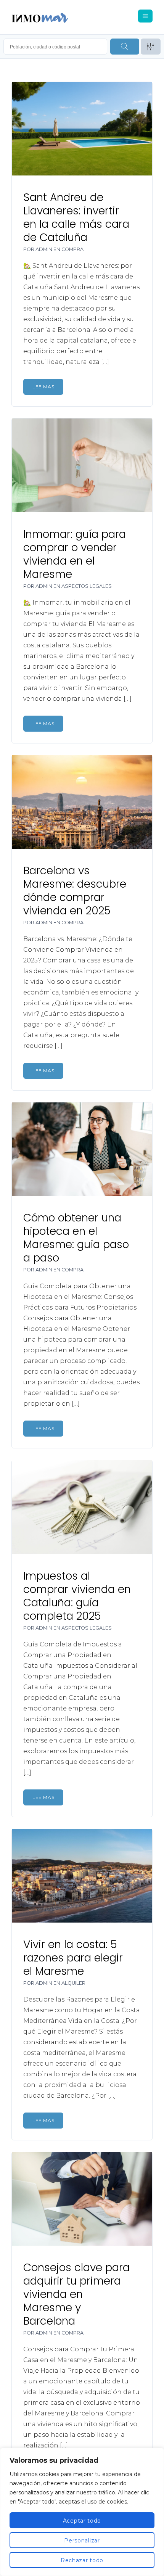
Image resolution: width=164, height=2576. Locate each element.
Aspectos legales (87, 586)
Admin (44, 249)
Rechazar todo (82, 2560)
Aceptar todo (82, 2521)
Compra (72, 249)
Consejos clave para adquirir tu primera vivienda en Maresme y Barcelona (76, 2294)
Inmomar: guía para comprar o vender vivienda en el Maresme (75, 554)
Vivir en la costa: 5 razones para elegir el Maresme (73, 1958)
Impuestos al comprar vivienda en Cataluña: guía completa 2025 (77, 1596)
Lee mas (43, 387)
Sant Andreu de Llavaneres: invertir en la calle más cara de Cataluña (76, 217)
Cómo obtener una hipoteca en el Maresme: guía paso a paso (76, 1238)
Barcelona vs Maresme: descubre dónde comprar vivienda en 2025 (75, 891)
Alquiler (73, 1983)
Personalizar (82, 2541)
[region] (82, 2512)
